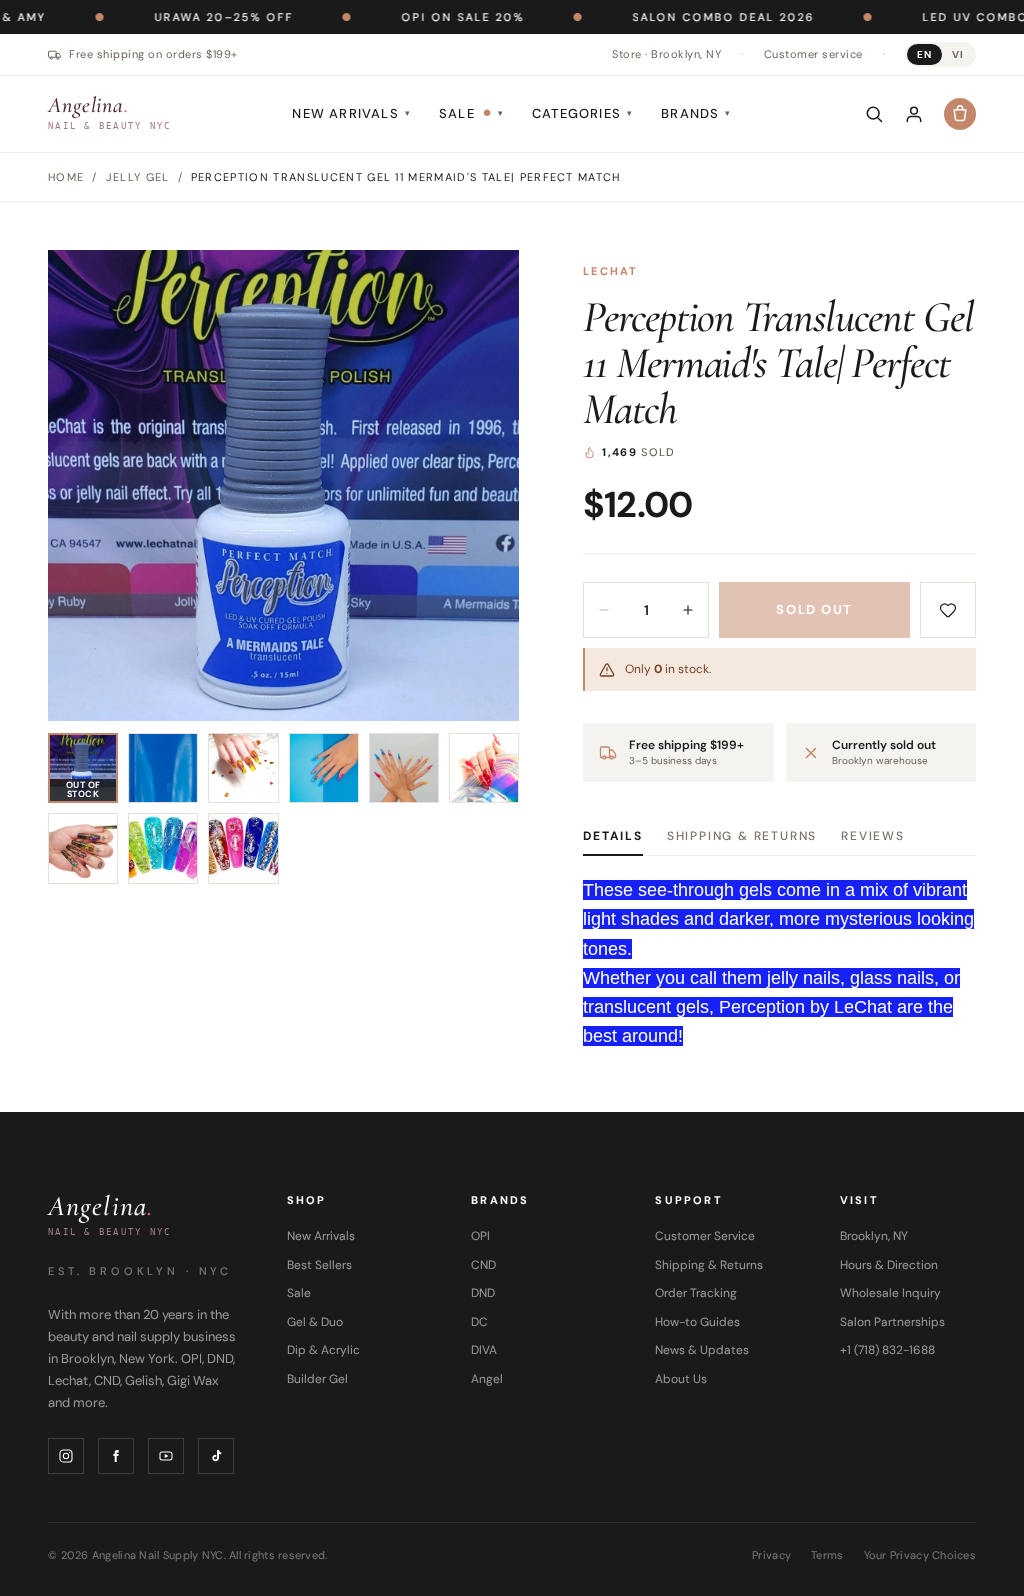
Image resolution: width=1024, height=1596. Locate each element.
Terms (827, 1555)
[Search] (874, 114)
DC (479, 1322)
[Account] (914, 114)
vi (958, 54)
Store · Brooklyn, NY (666, 54)
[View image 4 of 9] (324, 768)
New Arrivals (351, 113)
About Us (681, 1379)
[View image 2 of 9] (163, 768)
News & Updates (702, 1350)
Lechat (610, 271)
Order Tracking (696, 1293)
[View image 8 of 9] (163, 848)
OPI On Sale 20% (398, 17)
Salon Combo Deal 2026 (659, 17)
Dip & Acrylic (323, 1350)
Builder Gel (317, 1379)
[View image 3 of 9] (243, 768)
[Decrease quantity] (604, 610)
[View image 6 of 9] (484, 768)
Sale (471, 113)
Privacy (771, 1555)
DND (483, 1293)
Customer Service (705, 1236)
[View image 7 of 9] (83, 848)
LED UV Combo (911, 17)
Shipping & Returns (742, 836)
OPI (480, 1236)
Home (66, 177)
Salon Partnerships (892, 1322)
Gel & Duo (315, 1322)
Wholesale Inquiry (890, 1293)
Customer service (813, 54)
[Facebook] (116, 1456)
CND (483, 1265)
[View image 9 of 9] (243, 848)
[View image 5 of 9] (404, 768)
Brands (696, 113)
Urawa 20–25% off (159, 17)
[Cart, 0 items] (960, 114)
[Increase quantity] (688, 610)
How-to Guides (697, 1322)
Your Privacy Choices (920, 1555)
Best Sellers (319, 1265)
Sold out (814, 609)
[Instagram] (66, 1456)
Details (613, 836)
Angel (487, 1379)
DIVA (484, 1350)
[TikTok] (216, 1456)
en (924, 54)
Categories (582, 113)
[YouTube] (166, 1456)
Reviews (873, 836)
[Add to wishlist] (948, 610)
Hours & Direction (889, 1265)
